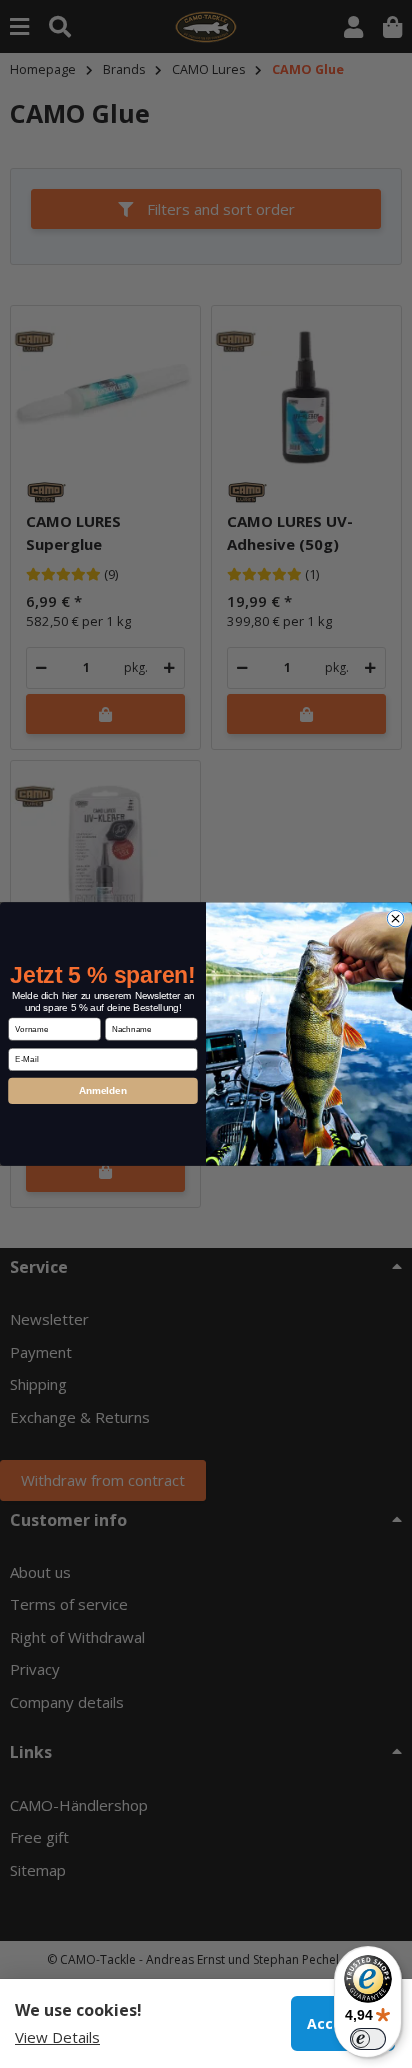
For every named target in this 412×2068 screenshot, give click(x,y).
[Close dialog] (395, 918)
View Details (57, 2037)
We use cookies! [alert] (78, 2010)
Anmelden (103, 1090)
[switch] (368, 2039)
